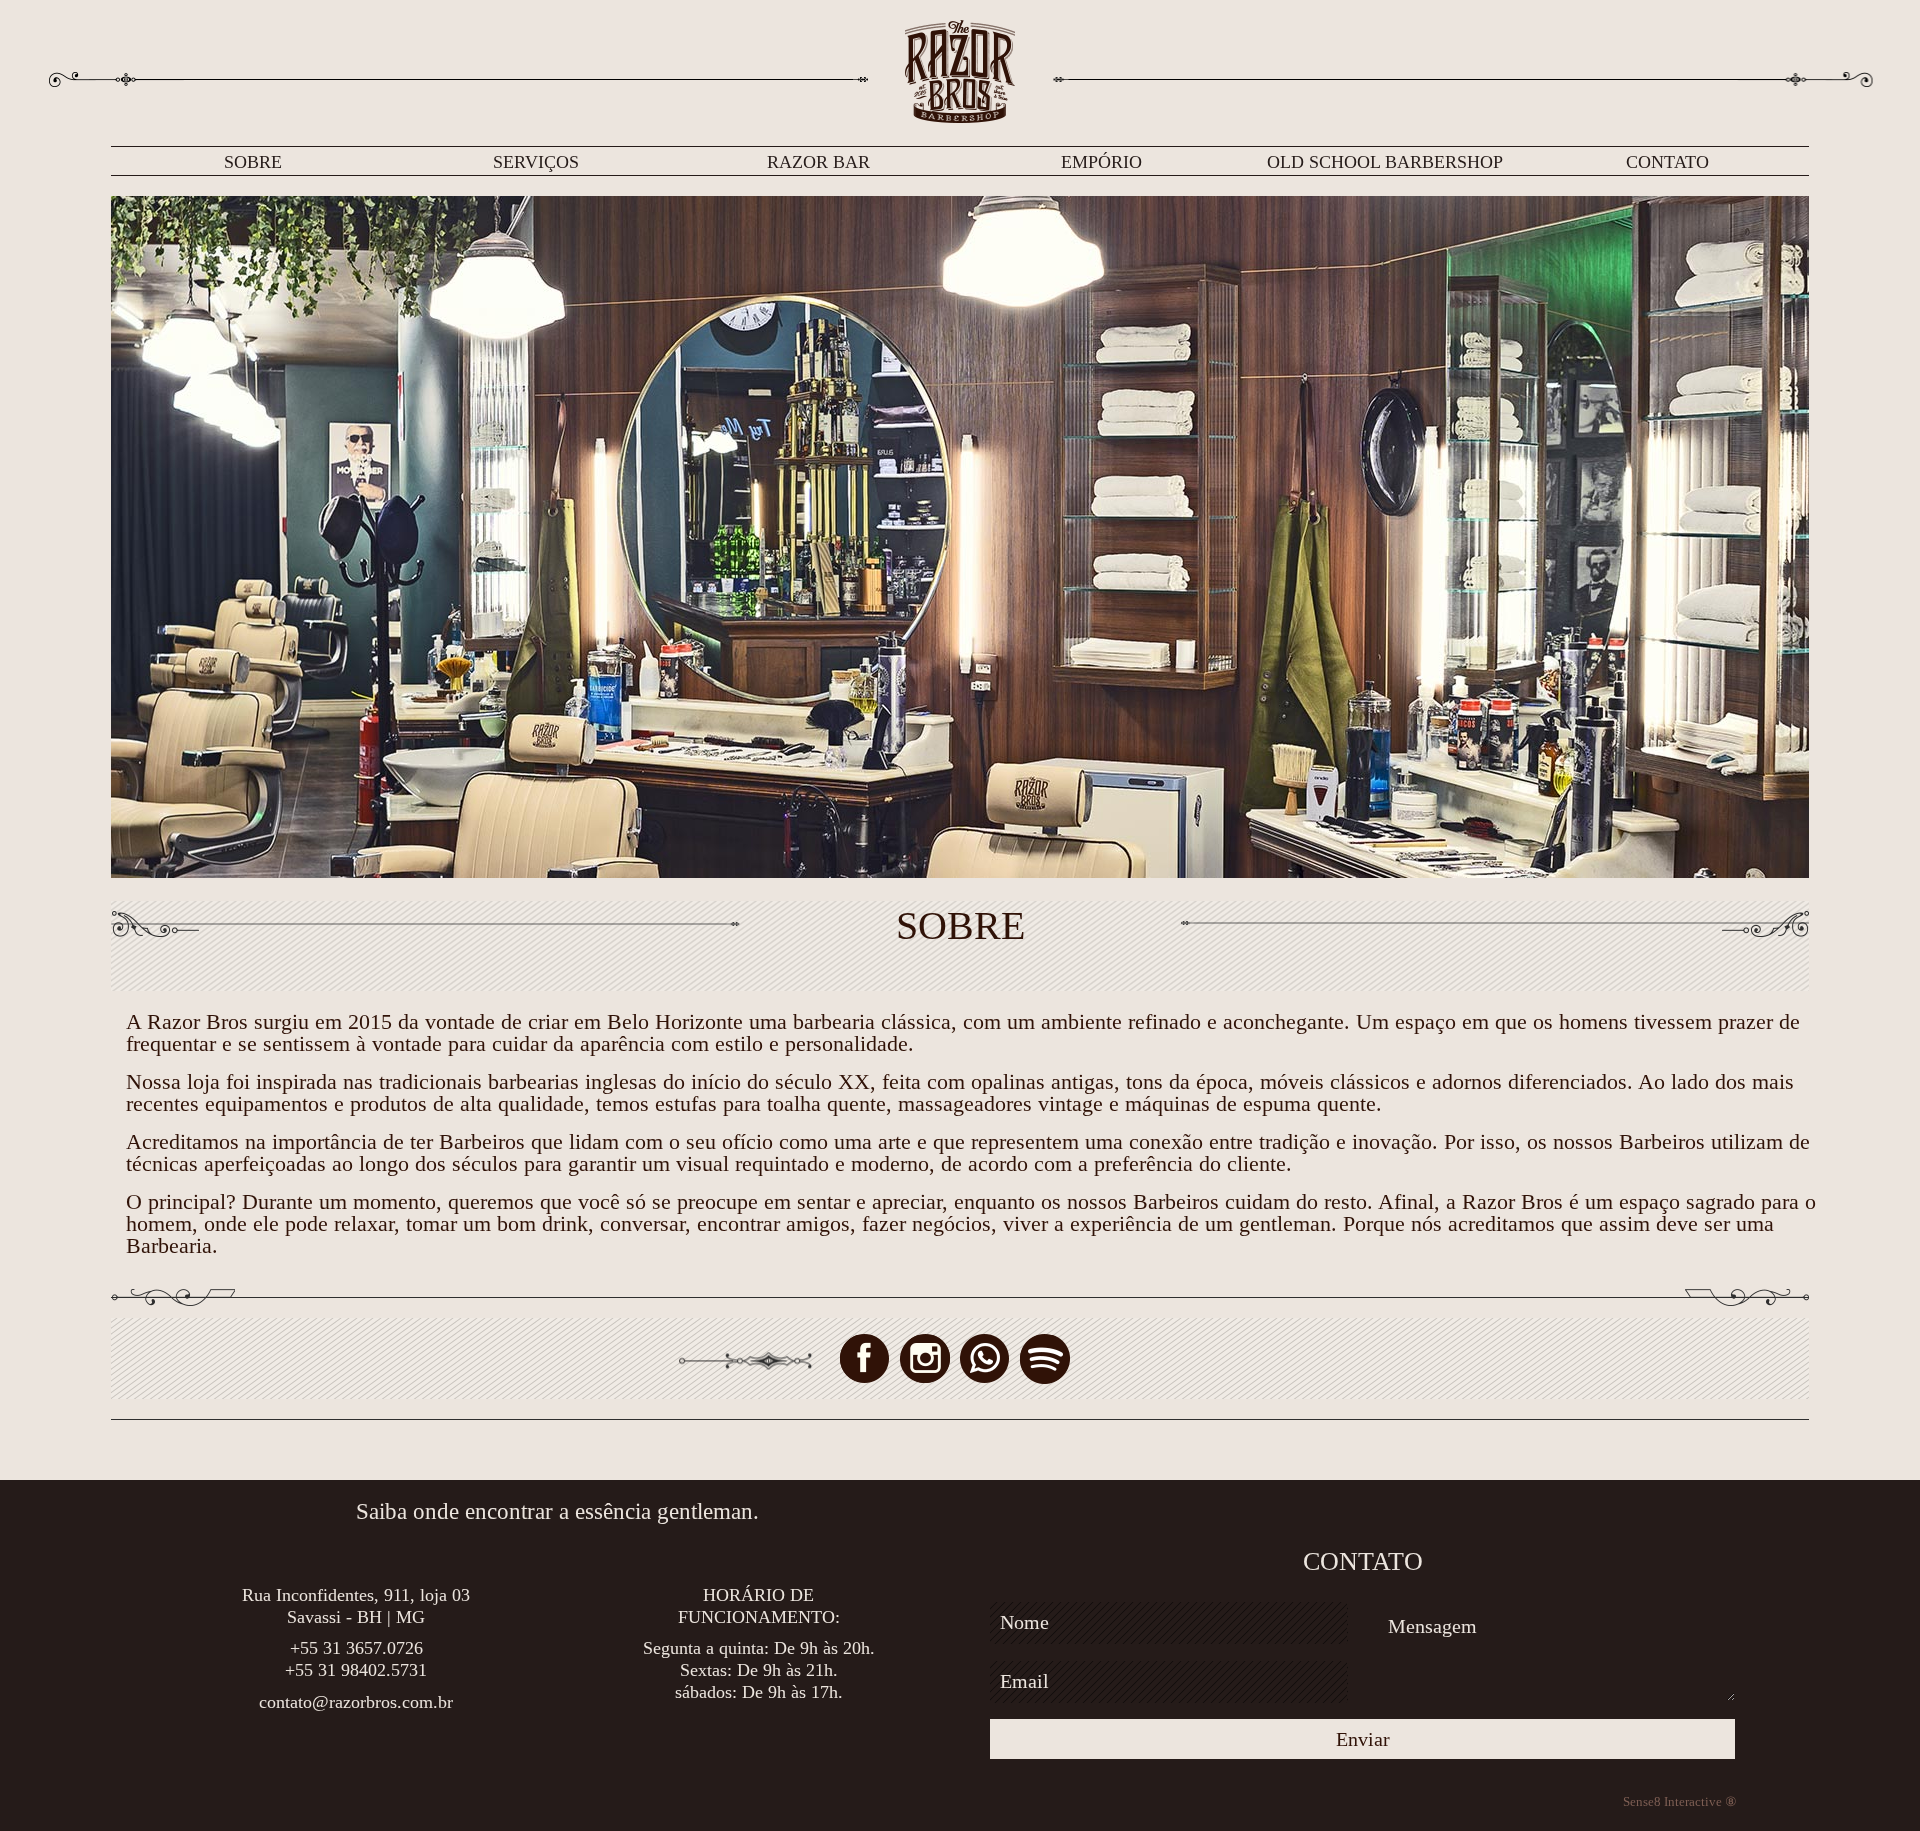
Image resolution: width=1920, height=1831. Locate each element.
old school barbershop (1385, 162)
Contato (1667, 162)
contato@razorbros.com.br (356, 1702)
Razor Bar (818, 162)
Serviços (536, 162)
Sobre (253, 162)
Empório (1101, 162)
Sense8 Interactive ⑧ (1680, 1801)
